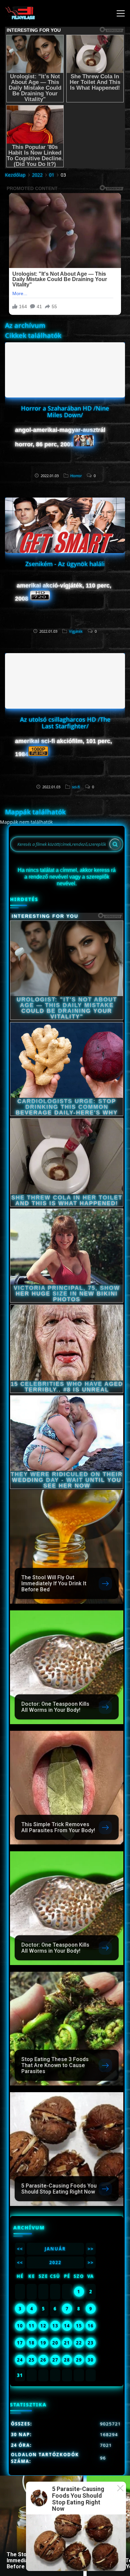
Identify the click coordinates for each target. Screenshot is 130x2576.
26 (43, 2360)
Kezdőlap (15, 175)
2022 (37, 175)
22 (79, 2343)
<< (20, 2249)
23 (91, 2343)
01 (52, 175)
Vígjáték (76, 631)
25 (32, 2360)
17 (20, 2343)
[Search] (115, 844)
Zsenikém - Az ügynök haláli (65, 564)
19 (43, 2343)
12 (43, 2326)
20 (55, 2343)
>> (91, 2249)
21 (67, 2343)
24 (20, 2360)
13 (55, 2326)
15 (79, 2326)
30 (91, 2360)
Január (55, 2249)
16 (91, 2326)
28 (67, 2360)
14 (67, 2326)
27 (55, 2360)
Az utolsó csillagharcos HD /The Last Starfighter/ (65, 723)
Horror (76, 476)
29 (79, 2360)
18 (32, 2343)
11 (32, 2326)
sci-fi (76, 787)
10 (20, 2326)
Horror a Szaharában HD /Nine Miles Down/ (65, 412)
